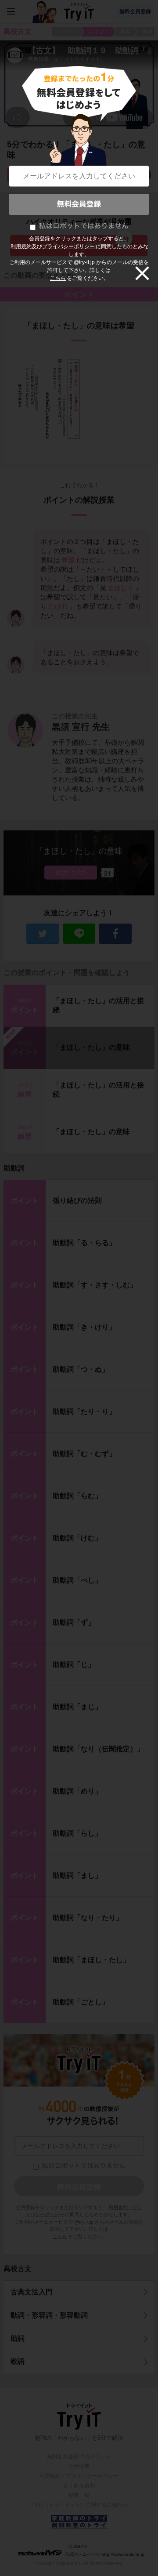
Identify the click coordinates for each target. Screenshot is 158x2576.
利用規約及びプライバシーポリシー (53, 246)
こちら (58, 278)
